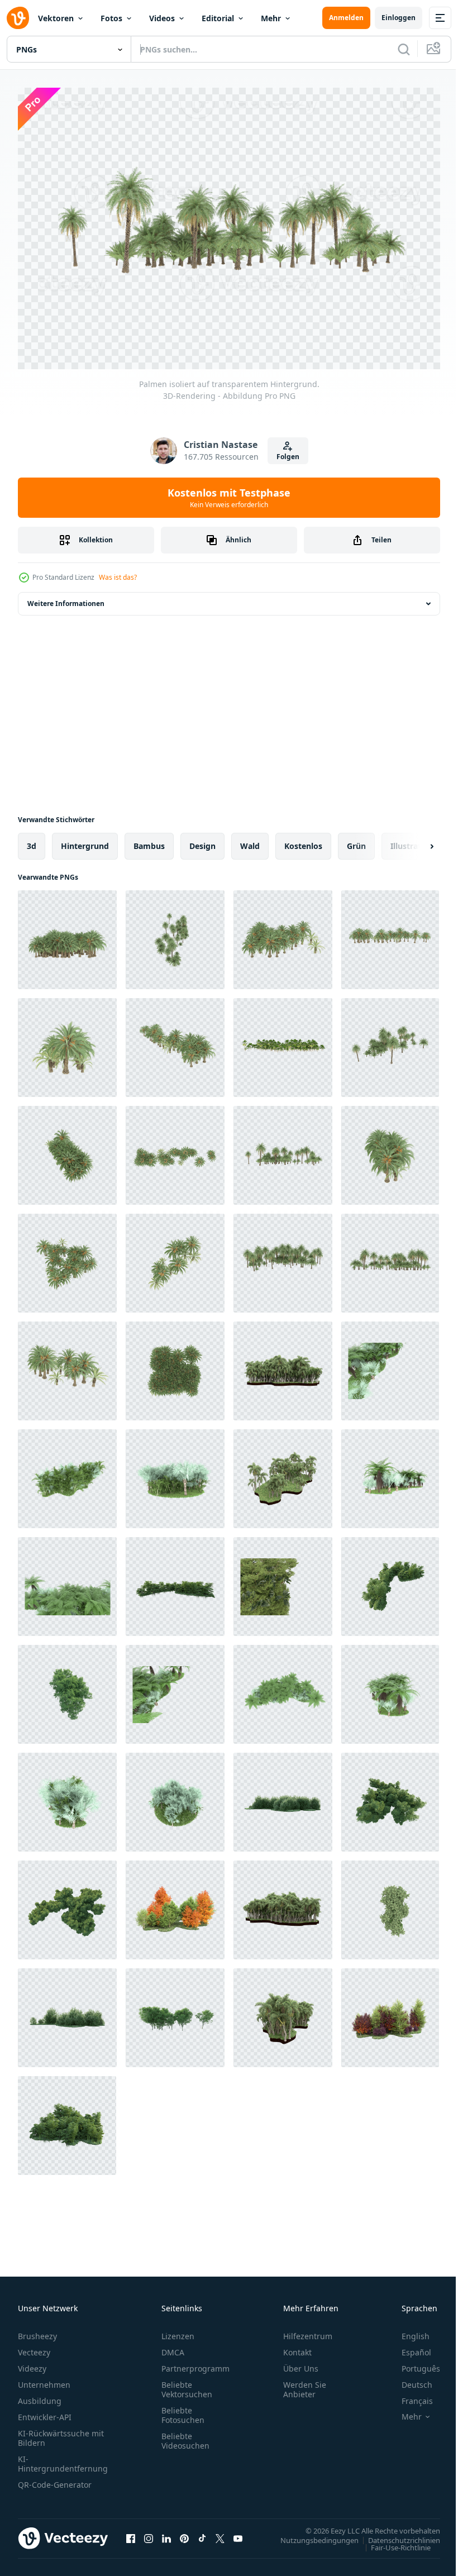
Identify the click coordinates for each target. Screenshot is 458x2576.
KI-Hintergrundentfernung (63, 2458)
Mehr (271, 18)
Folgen (288, 457)
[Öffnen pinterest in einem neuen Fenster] (184, 2532)
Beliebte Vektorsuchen (187, 2384)
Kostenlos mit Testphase (229, 498)
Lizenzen (178, 2331)
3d (32, 840)
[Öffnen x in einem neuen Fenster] (220, 2532)
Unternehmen (44, 2379)
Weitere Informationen (66, 598)
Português (412, 2363)
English (407, 2331)
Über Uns (301, 2363)
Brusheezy (37, 2331)
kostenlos (303, 840)
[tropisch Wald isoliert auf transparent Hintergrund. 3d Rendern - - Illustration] (175, 1581)
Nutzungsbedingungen (311, 2534)
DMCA (173, 2347)
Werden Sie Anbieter (305, 2384)
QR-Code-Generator (55, 2479)
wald (250, 840)
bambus (149, 840)
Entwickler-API (45, 2412)
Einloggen (399, 18)
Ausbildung (40, 2395)
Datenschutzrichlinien (396, 2534)
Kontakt (297, 2347)
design (202, 840)
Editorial (218, 18)
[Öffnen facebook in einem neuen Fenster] (131, 2532)
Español (408, 2347)
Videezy (32, 2363)
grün (356, 840)
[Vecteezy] (18, 18)
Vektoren (56, 18)
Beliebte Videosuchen (185, 2435)
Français (409, 2395)
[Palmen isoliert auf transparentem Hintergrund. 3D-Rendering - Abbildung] (67, 934)
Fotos (111, 18)
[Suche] (404, 49)
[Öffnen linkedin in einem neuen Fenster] (166, 2532)
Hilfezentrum (308, 2331)
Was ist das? (118, 577)
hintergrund (85, 840)
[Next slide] (414, 841)
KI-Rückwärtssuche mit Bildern (61, 2432)
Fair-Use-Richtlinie (392, 2541)
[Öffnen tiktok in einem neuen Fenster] (202, 2532)
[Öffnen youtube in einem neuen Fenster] (238, 2532)
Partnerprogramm (195, 2363)
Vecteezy (34, 2347)
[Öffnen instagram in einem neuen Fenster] (149, 2532)
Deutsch (409, 2379)
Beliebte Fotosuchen (183, 2410)
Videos (162, 18)
